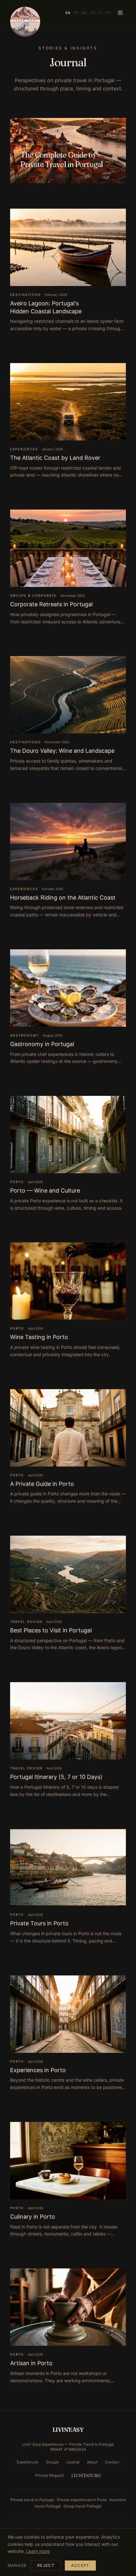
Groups (52, 2462)
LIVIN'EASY (68, 2430)
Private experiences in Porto (82, 2500)
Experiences (28, 2462)
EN (68, 13)
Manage (17, 2565)
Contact (112, 2462)
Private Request (49, 2475)
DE (85, 13)
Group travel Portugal (82, 2506)
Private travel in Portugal (32, 2500)
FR (76, 13)
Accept (80, 2565)
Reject (46, 2565)
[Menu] (120, 13)
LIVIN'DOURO (86, 2475)
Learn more (38, 2551)
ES (93, 13)
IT (101, 13)
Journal (73, 2462)
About (92, 2462)
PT (108, 13)
